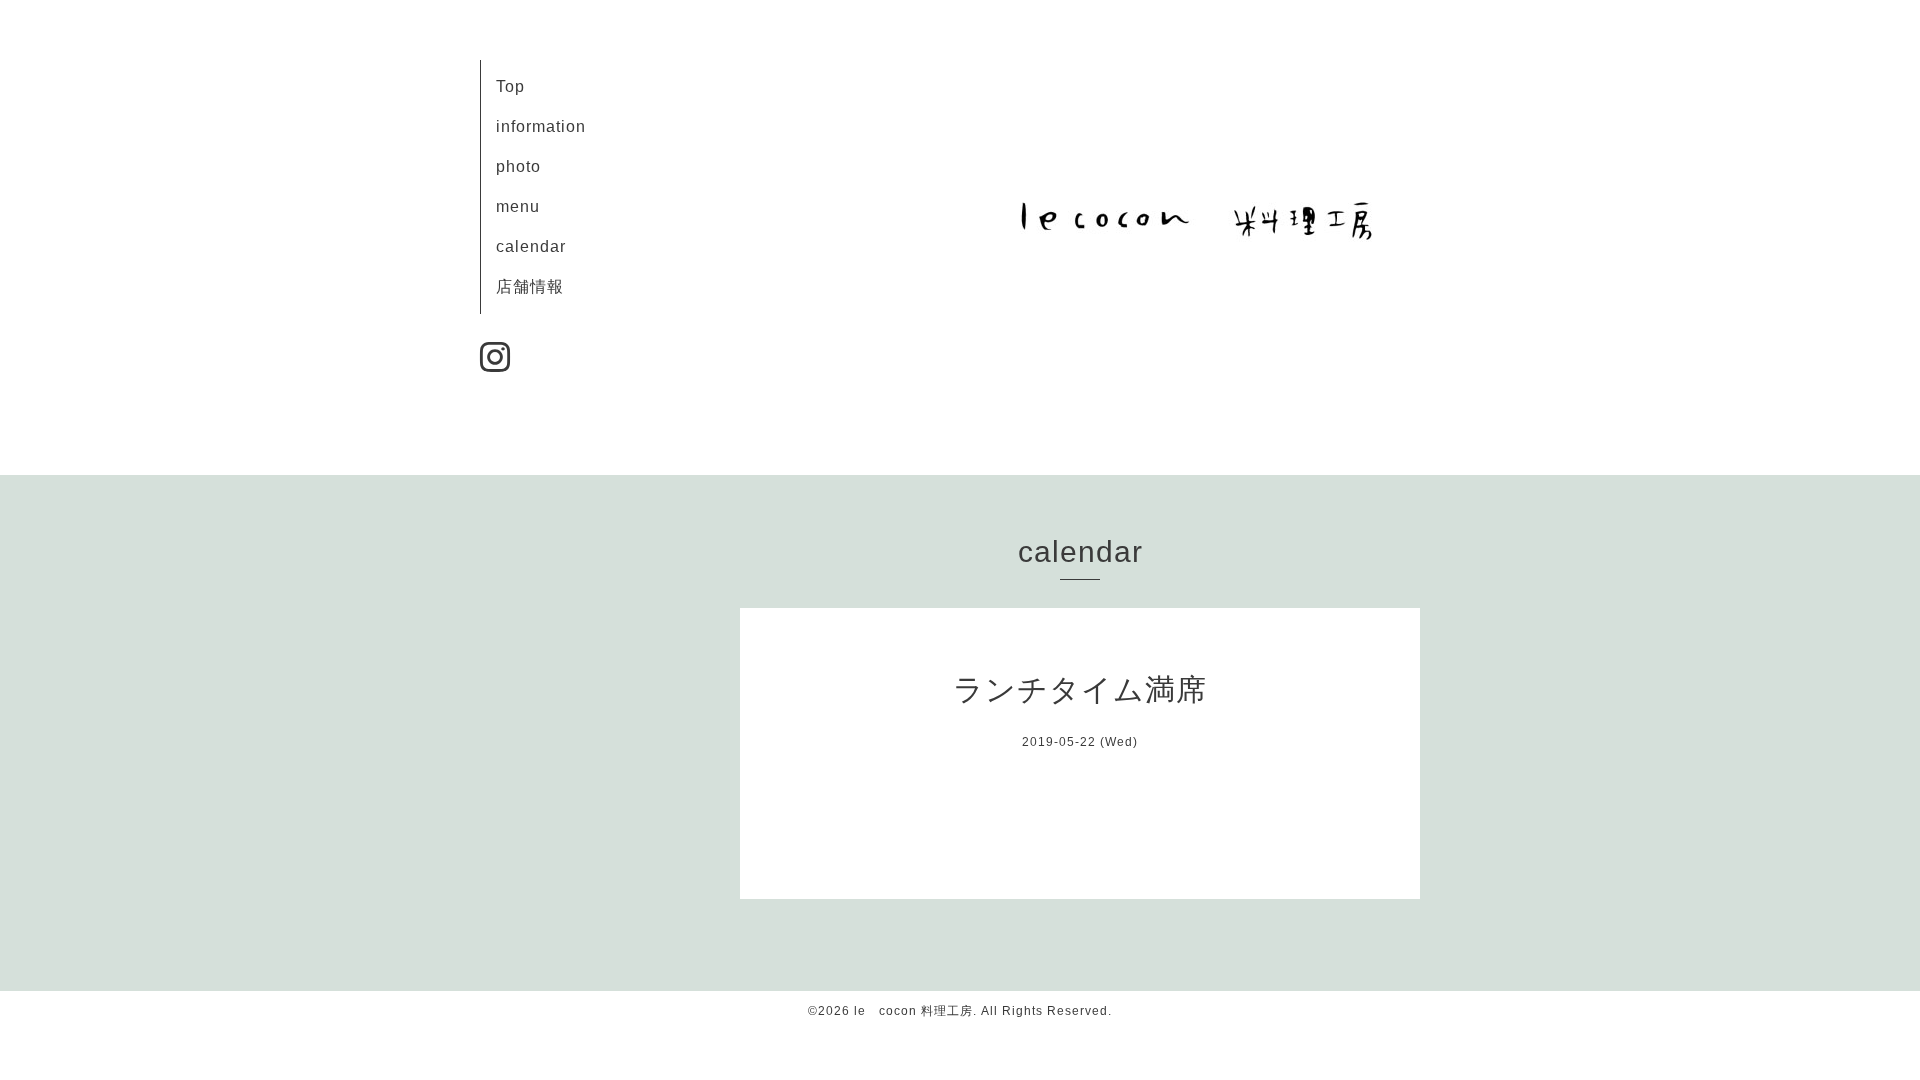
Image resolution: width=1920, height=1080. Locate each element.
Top (510, 86)
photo (518, 166)
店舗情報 (530, 286)
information (541, 126)
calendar (531, 246)
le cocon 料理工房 (913, 1011)
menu (518, 206)
